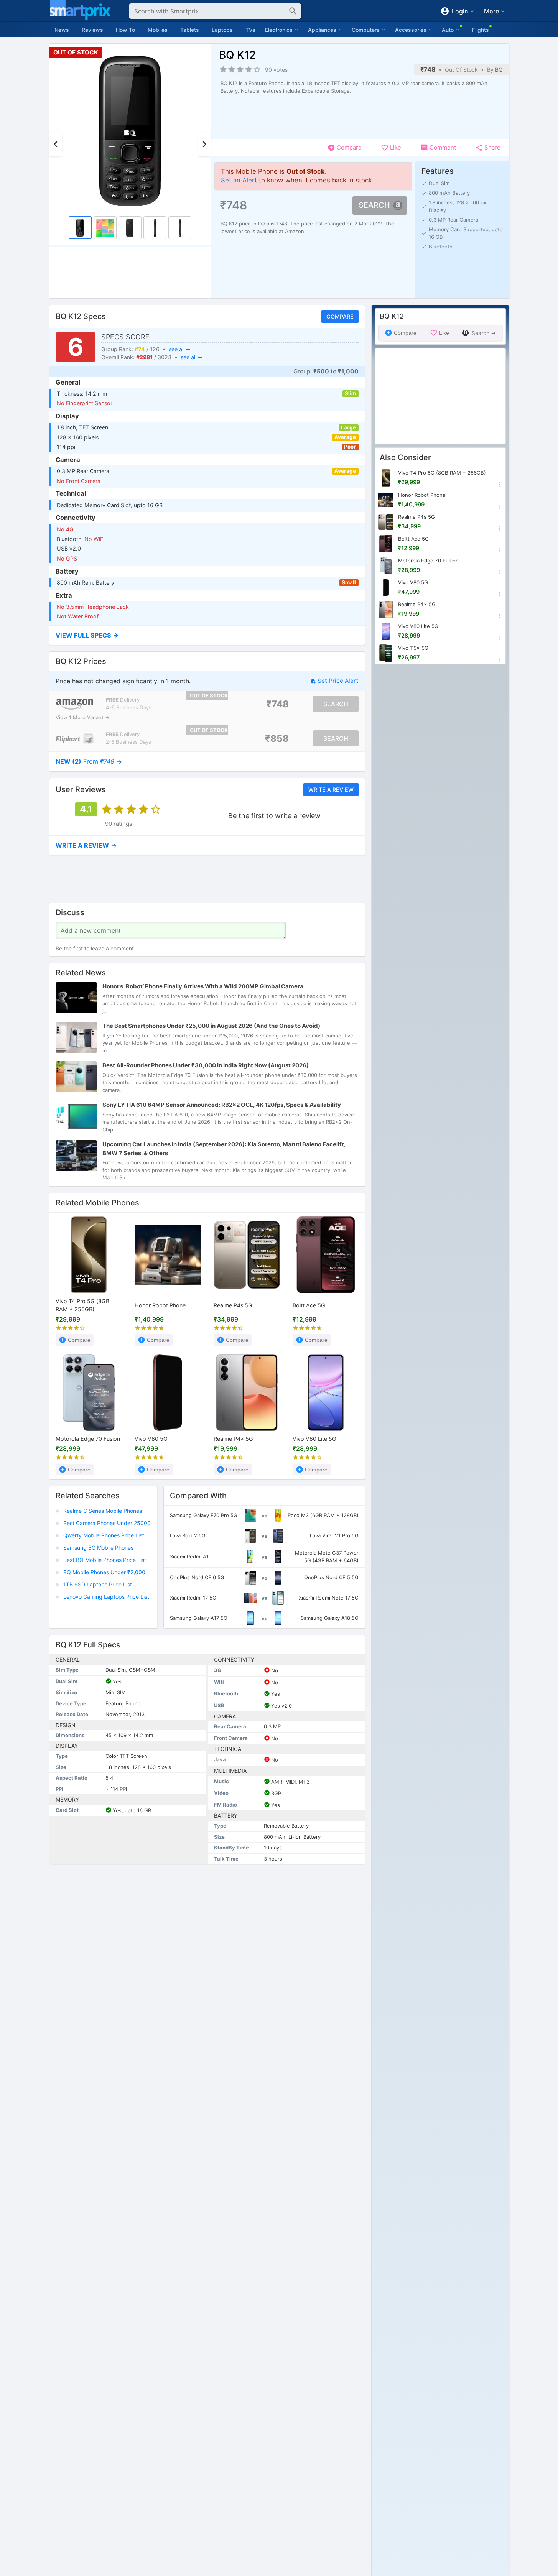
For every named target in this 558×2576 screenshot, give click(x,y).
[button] (207, 635)
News (62, 30)
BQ (499, 70)
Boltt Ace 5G (309, 1305)
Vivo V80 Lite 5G (314, 1439)
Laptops (222, 30)
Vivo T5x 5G (413, 648)
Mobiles (158, 30)
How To (125, 30)
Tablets (190, 30)
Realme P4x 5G (233, 1439)
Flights (481, 30)
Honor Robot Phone (160, 1305)
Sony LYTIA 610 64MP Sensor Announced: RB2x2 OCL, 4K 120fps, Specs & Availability (222, 1105)
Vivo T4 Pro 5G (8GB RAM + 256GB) (82, 1306)
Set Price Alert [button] (338, 681)
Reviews (92, 30)
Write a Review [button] (331, 790)
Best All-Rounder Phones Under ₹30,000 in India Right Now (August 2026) (206, 1066)
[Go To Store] (75, 704)
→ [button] (89, 762)
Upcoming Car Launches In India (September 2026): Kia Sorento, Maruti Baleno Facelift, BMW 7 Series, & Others (224, 1149)
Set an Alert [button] (239, 180)
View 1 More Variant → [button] (83, 718)
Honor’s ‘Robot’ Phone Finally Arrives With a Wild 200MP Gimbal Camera (203, 987)
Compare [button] (340, 316)
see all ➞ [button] (179, 349)
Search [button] (374, 205)
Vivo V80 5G (151, 1439)
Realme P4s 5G (233, 1305)
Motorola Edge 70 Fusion (88, 1439)
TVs (250, 30)
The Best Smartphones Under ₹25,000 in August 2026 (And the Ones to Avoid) (211, 1026)
